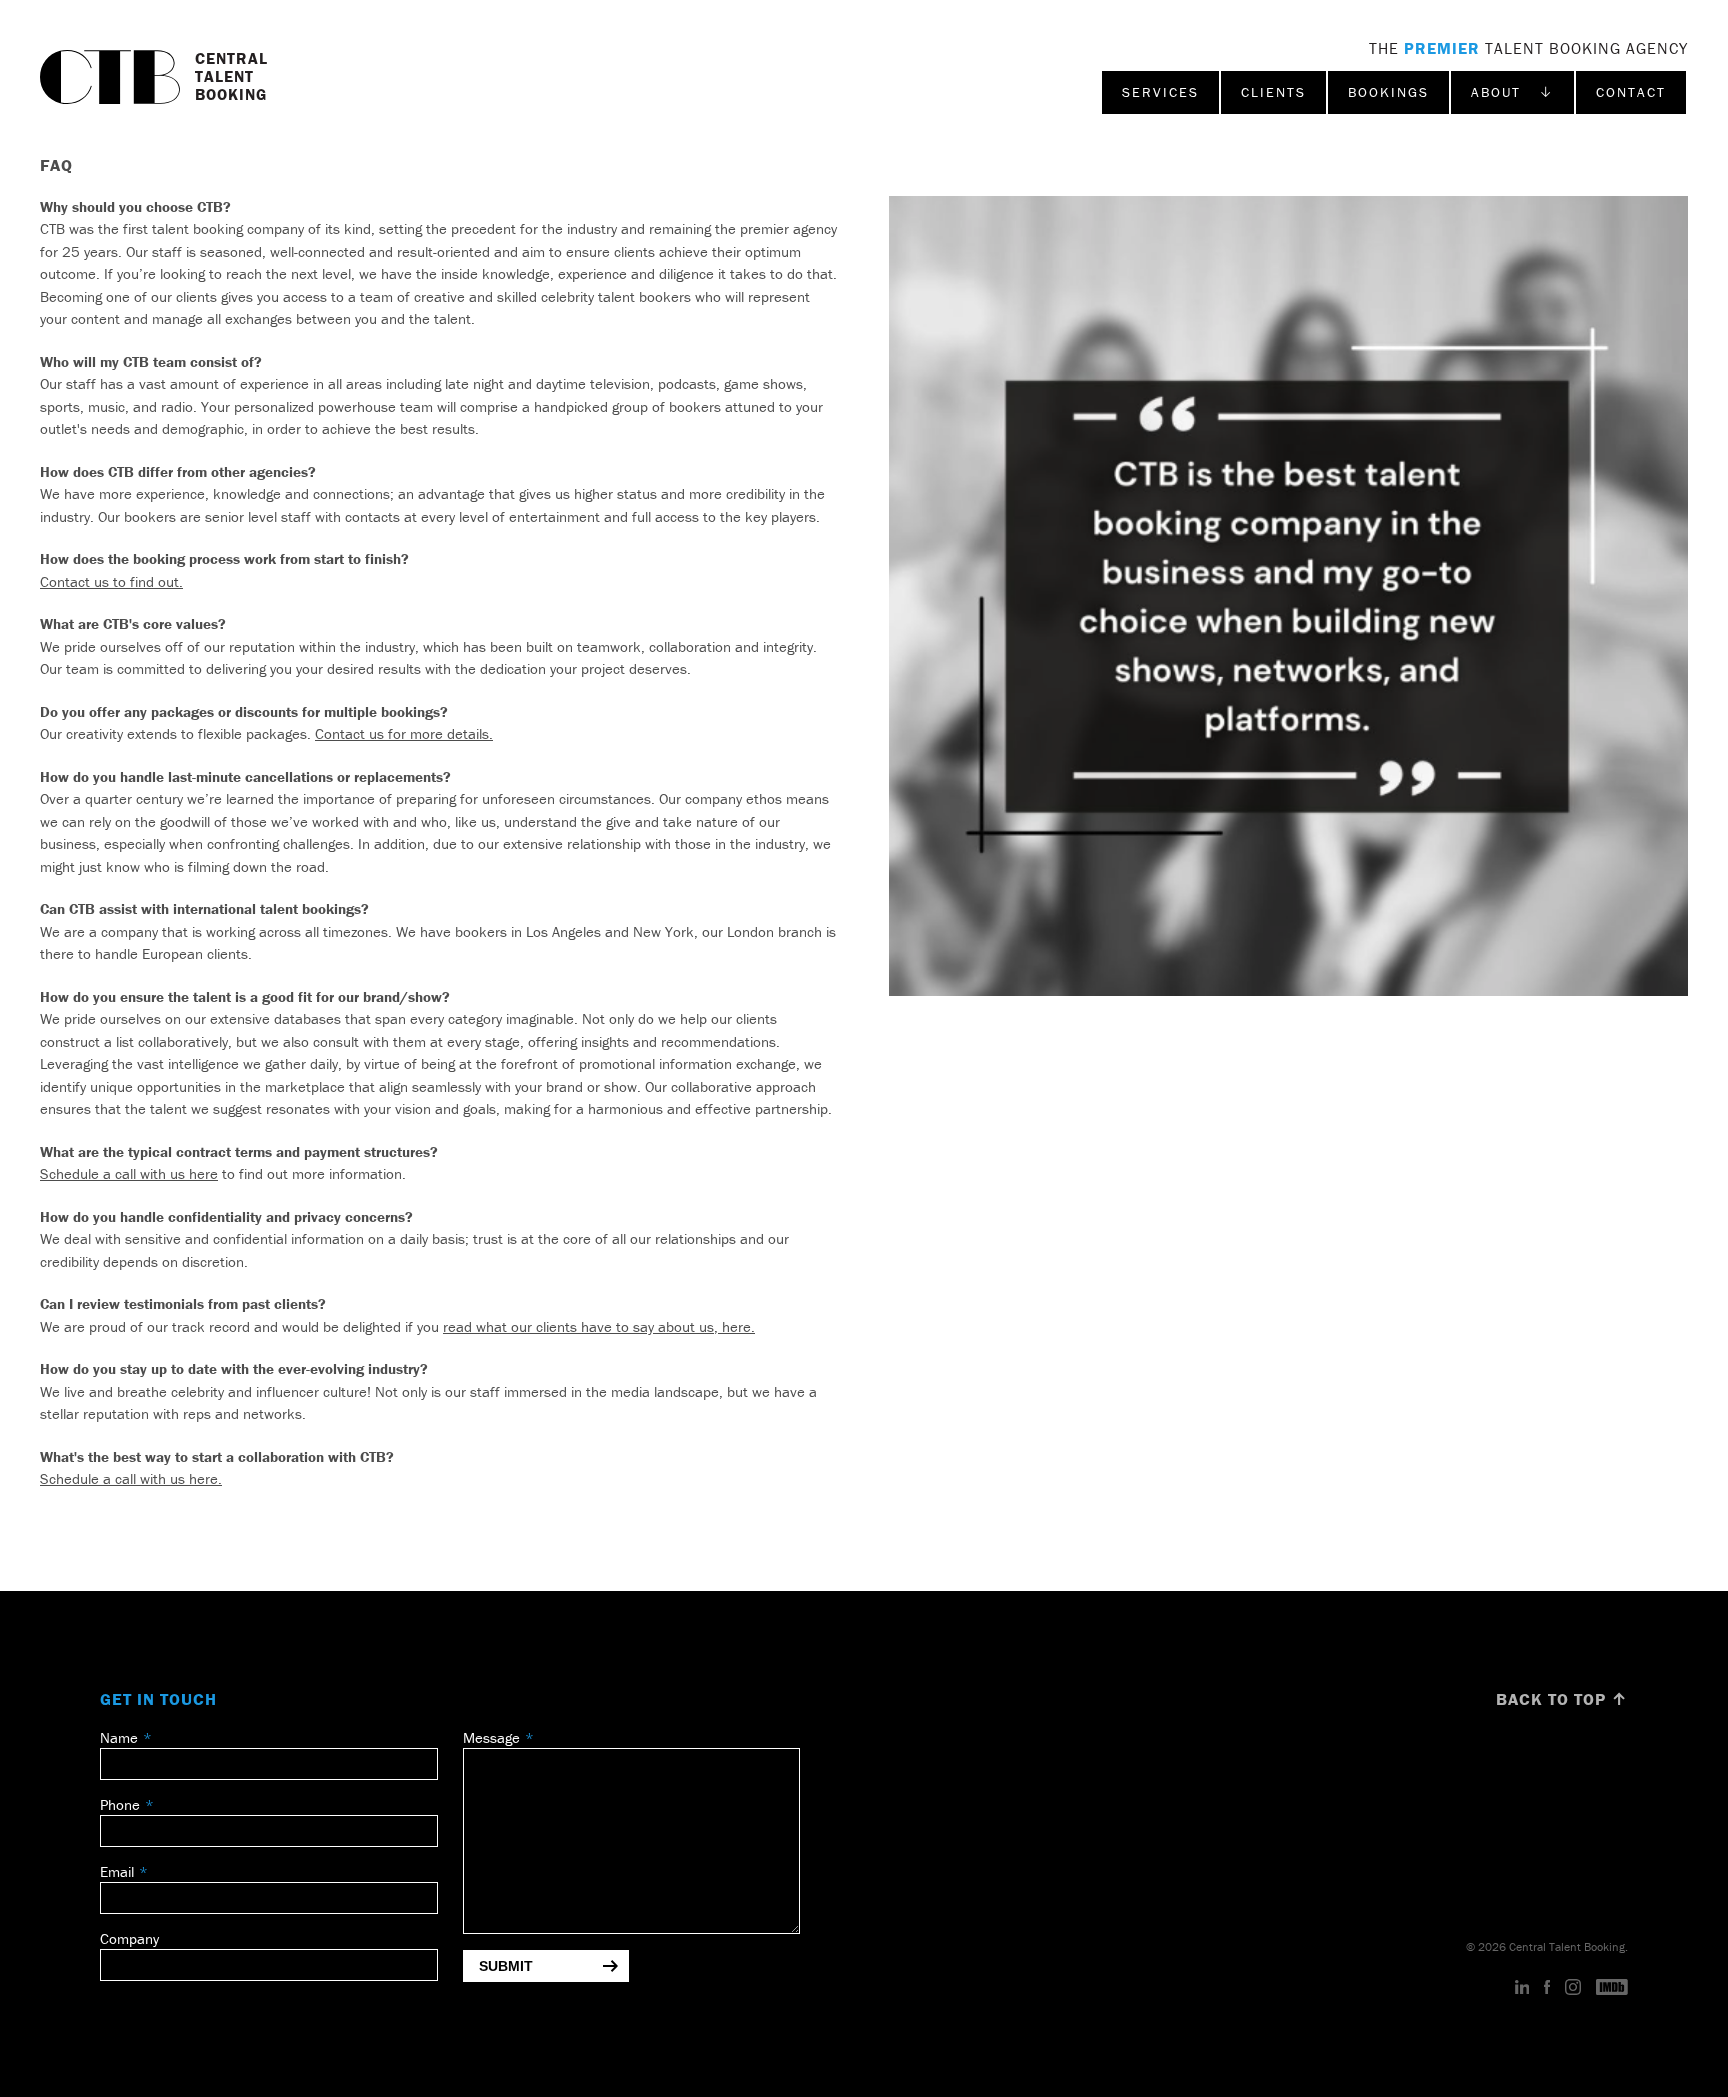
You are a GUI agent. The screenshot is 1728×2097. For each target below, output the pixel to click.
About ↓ (1512, 92)
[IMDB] (1612, 1988)
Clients (1273, 92)
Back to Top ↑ (1562, 1699)
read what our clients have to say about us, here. (599, 1326)
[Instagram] (1573, 1988)
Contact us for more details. (404, 733)
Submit (506, 1966)
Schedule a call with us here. (131, 1478)
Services (1160, 92)
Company (129, 1938)
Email (117, 1871)
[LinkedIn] (1522, 1988)
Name (119, 1737)
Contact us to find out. (111, 581)
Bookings (1388, 92)
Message (491, 1737)
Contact (1631, 92)
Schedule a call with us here (129, 1173)
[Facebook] (1547, 1988)
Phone (120, 1804)
